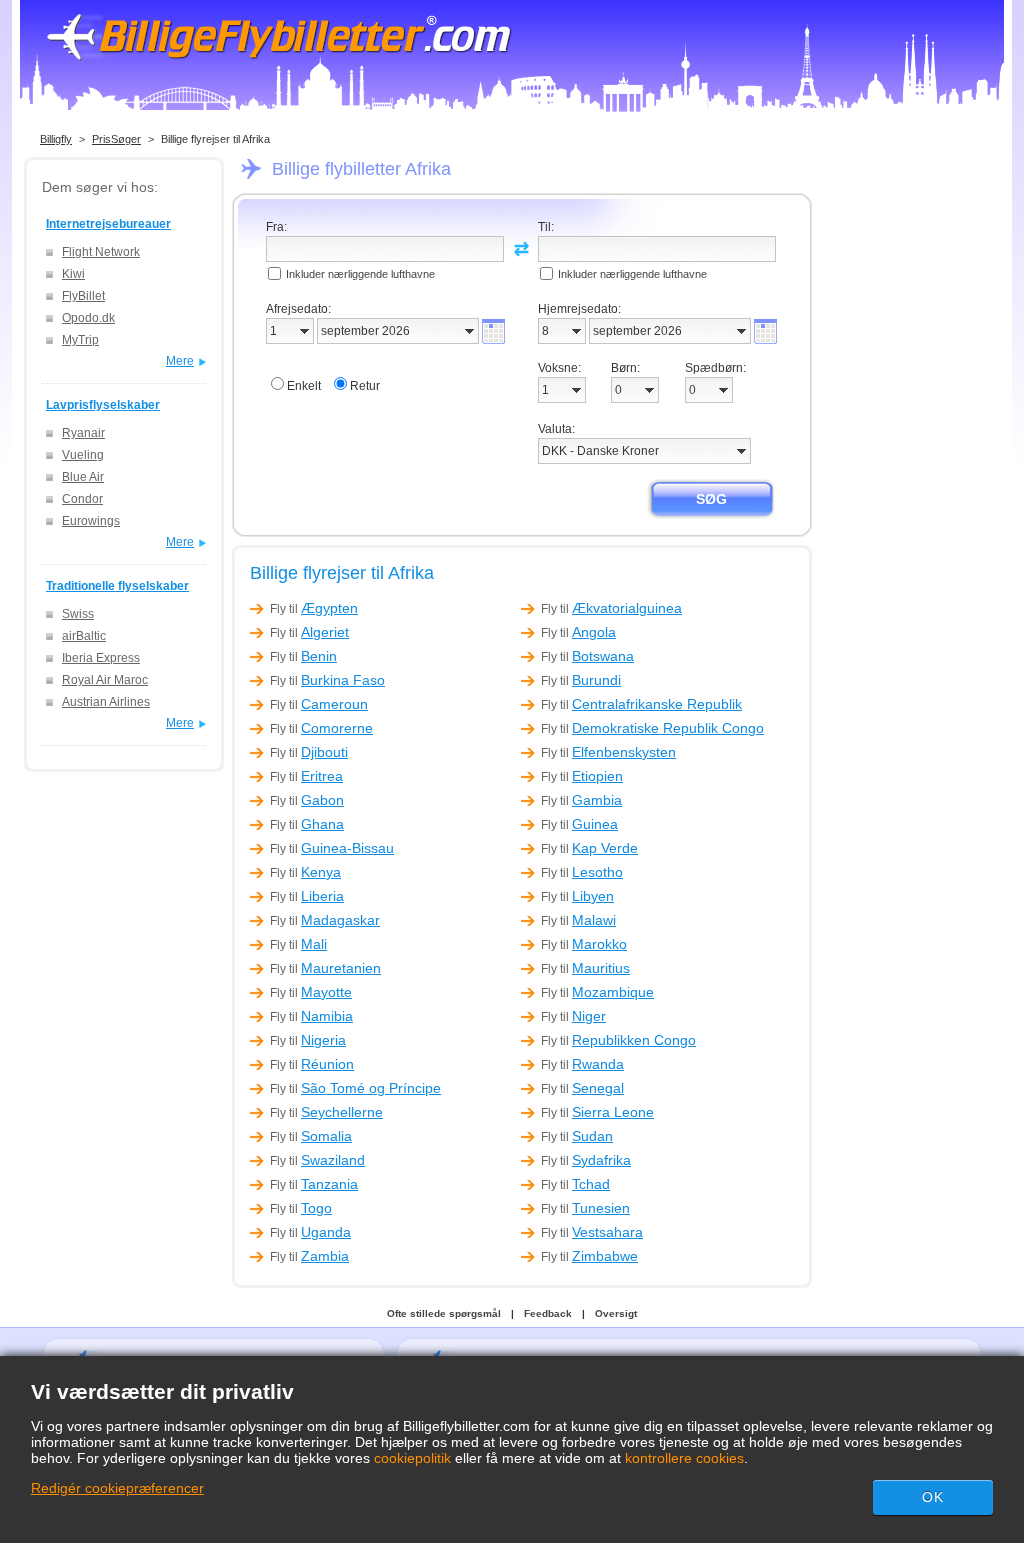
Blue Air (83, 477)
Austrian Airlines (106, 702)
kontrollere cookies (684, 1458)
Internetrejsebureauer (108, 224)
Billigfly (56, 139)
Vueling (83, 455)
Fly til (314, 609)
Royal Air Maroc (105, 680)
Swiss (78, 614)
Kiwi (73, 274)
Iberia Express (101, 658)
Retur (365, 386)
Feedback (548, 1313)
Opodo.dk (88, 318)
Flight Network (101, 252)
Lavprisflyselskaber (103, 405)
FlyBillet (83, 296)
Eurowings (91, 521)
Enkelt (304, 386)
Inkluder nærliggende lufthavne (360, 274)
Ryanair (83, 433)
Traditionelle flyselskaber (117, 586)
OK (933, 1497)
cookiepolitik (412, 1458)
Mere (180, 361)
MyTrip (80, 340)
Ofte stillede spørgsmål (444, 1313)
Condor (82, 499)
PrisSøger (116, 139)
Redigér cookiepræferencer (117, 1488)
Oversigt (616, 1313)
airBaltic (84, 636)
